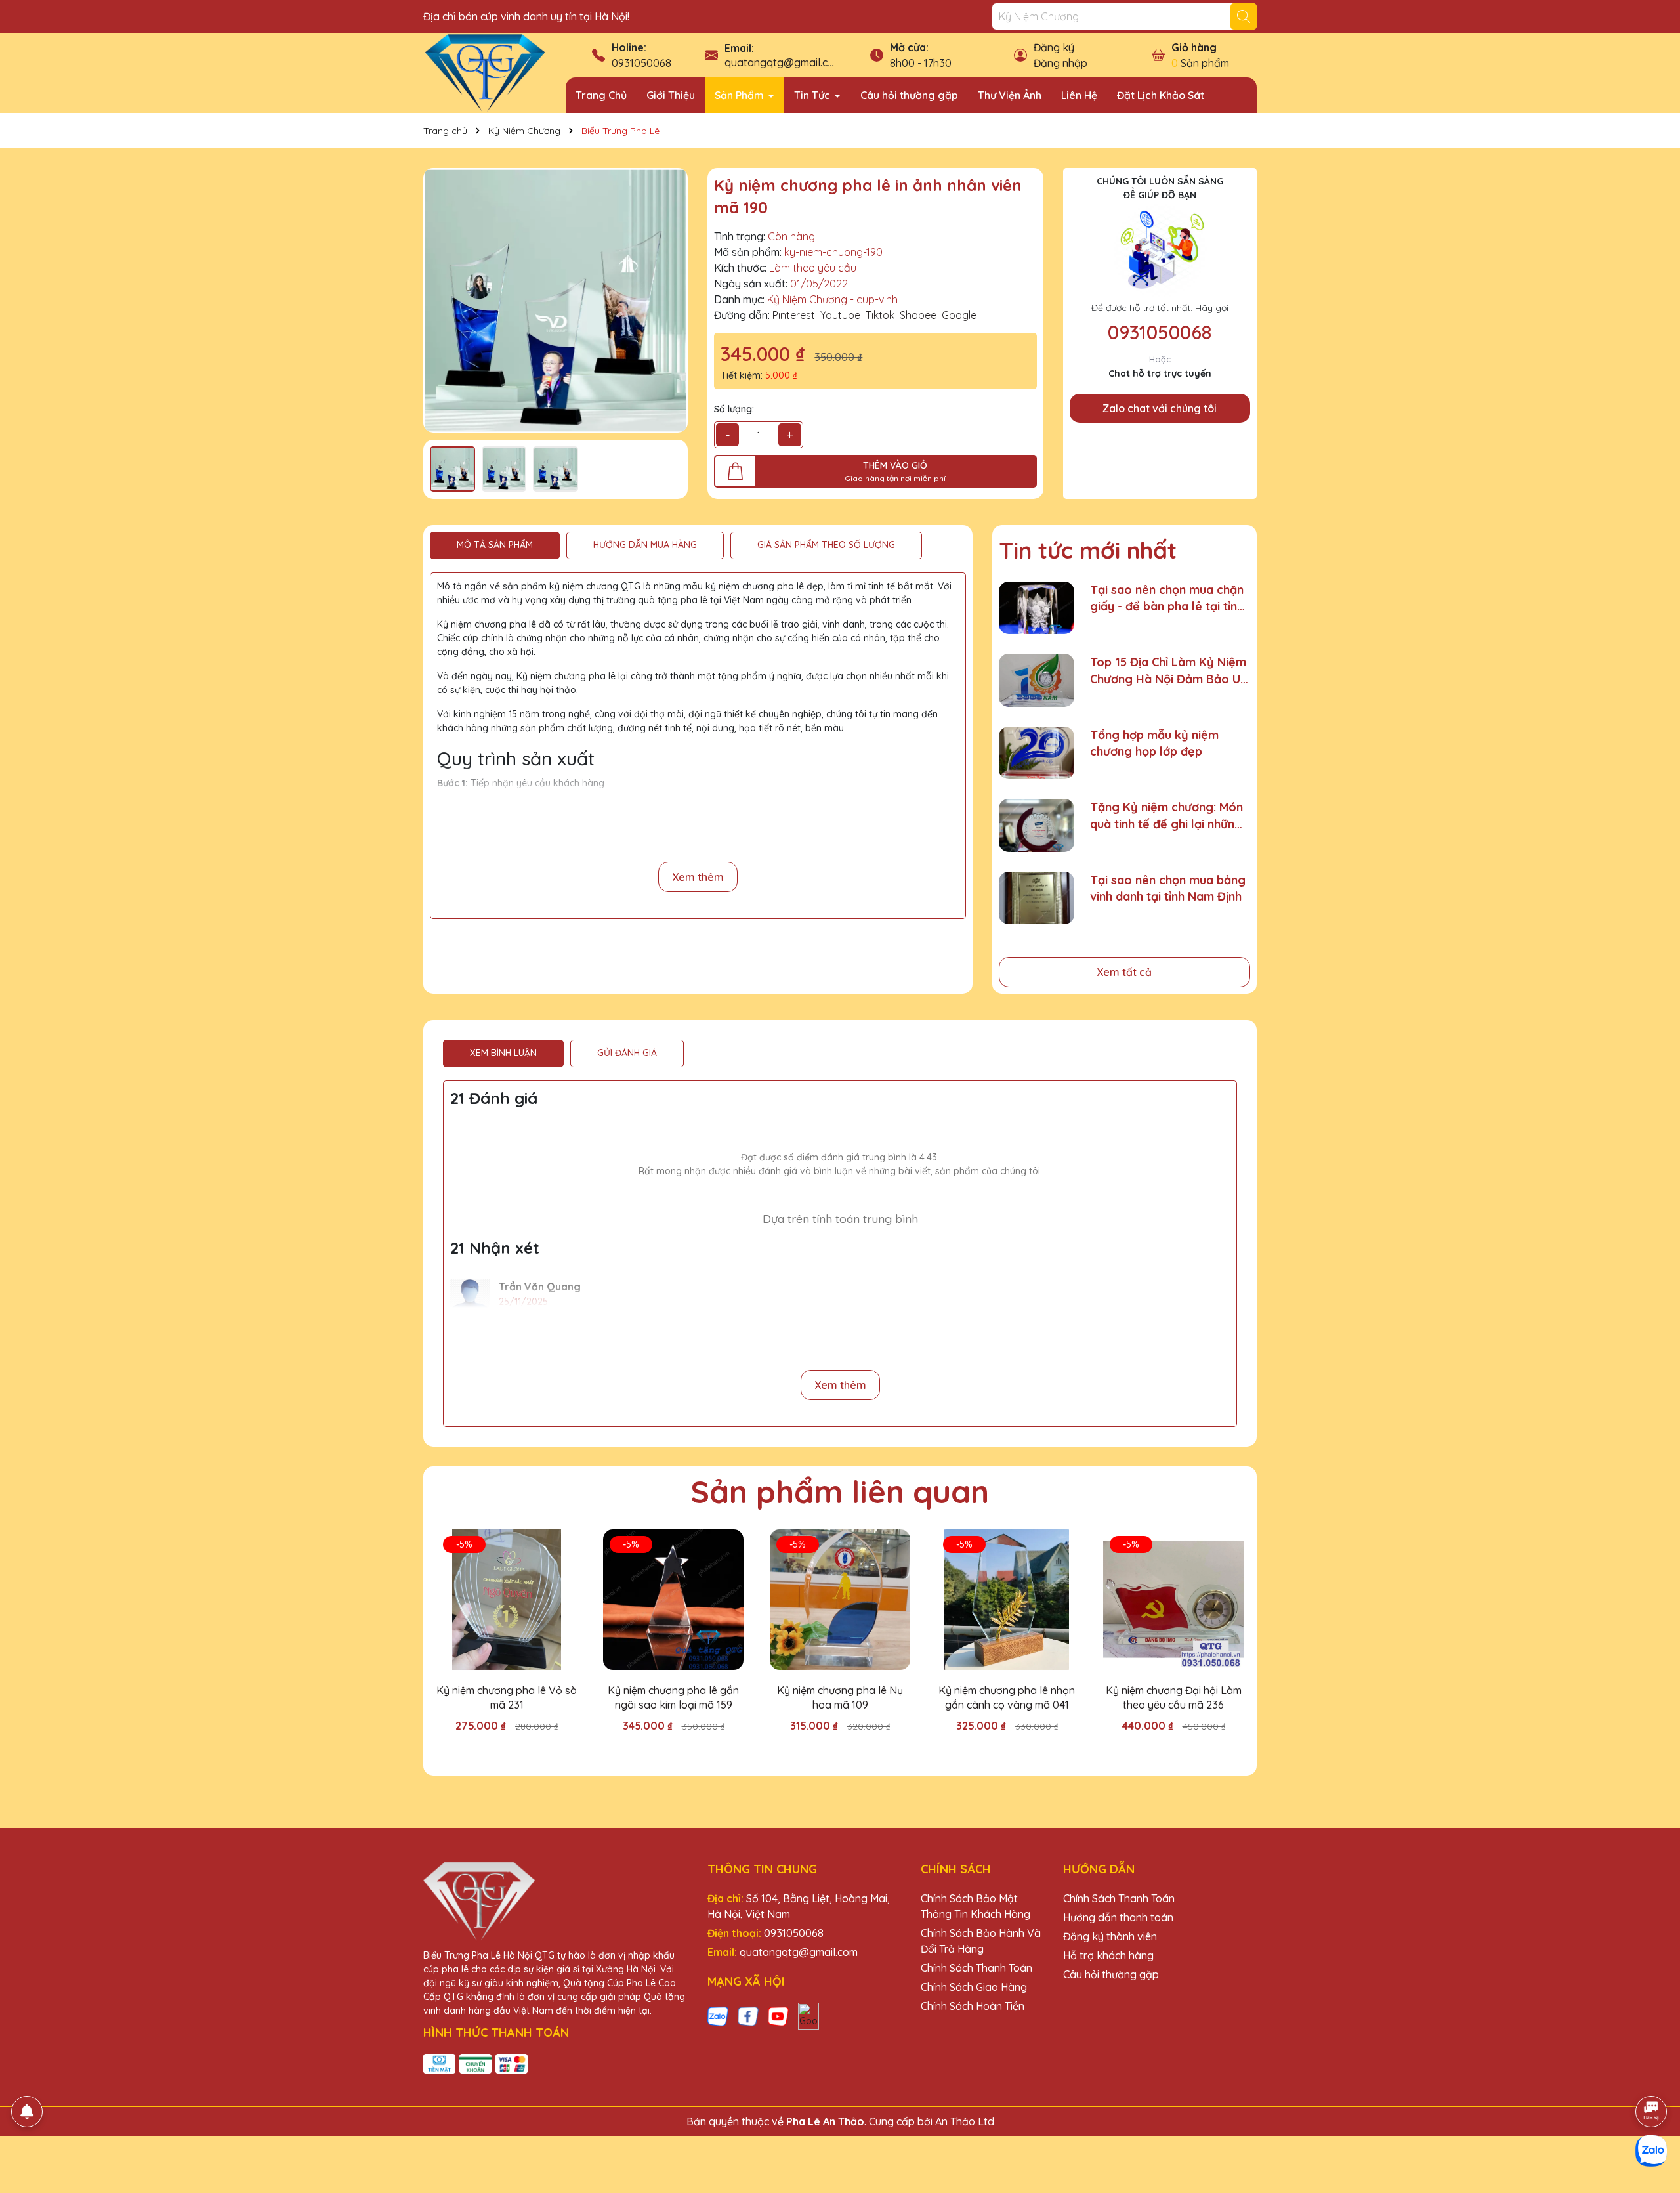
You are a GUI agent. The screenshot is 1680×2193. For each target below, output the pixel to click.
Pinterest (794, 315)
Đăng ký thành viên (1110, 1936)
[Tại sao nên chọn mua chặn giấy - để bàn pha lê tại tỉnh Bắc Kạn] (1037, 608)
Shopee (918, 315)
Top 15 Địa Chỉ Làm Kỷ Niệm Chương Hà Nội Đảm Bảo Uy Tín (1168, 671)
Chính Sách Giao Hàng (974, 1987)
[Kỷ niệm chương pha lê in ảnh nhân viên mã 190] (556, 300)
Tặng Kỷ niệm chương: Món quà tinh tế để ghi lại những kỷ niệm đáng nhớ (1166, 816)
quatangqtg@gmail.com (784, 62)
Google (959, 315)
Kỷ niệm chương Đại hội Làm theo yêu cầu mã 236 (1174, 1697)
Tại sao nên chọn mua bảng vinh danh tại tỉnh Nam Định (1168, 888)
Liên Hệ (1079, 95)
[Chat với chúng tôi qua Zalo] (1651, 2151)
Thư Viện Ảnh (1010, 95)
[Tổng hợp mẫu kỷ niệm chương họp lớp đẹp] (1037, 753)
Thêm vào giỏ (516, 1749)
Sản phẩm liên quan (840, 1491)
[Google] (808, 2015)
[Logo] (485, 72)
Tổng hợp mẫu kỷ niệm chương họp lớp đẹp (1154, 743)
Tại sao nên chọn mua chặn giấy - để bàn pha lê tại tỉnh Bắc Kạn (1167, 598)
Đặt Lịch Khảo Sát (1161, 95)
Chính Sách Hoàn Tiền (973, 2006)
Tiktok (880, 315)
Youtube (840, 315)
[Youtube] (778, 2015)
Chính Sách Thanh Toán (976, 1968)
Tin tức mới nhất (1088, 550)
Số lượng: (734, 409)
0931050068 (641, 63)
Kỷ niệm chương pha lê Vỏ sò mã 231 (507, 1697)
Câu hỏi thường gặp (909, 95)
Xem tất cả (1124, 972)
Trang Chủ (601, 95)
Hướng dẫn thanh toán (1118, 1917)
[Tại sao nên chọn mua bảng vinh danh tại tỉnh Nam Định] (1037, 898)
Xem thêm (698, 877)
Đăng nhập (1060, 63)
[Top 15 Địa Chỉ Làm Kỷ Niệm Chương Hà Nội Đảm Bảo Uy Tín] (1037, 680)
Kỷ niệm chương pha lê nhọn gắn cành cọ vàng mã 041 (1007, 1697)
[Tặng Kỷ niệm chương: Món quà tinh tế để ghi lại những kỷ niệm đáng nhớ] (1037, 825)
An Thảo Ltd (965, 2121)
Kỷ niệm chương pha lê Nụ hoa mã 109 (840, 1697)
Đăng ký (1054, 47)
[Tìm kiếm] (1244, 16)
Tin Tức (813, 95)
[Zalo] (718, 2015)
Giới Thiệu (671, 95)
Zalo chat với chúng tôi (1160, 408)
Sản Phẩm (741, 95)
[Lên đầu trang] (1652, 2075)
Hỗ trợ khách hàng (1108, 1955)
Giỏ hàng (1194, 47)
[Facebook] (748, 2015)
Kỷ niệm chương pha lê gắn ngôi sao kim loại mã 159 (673, 1697)
